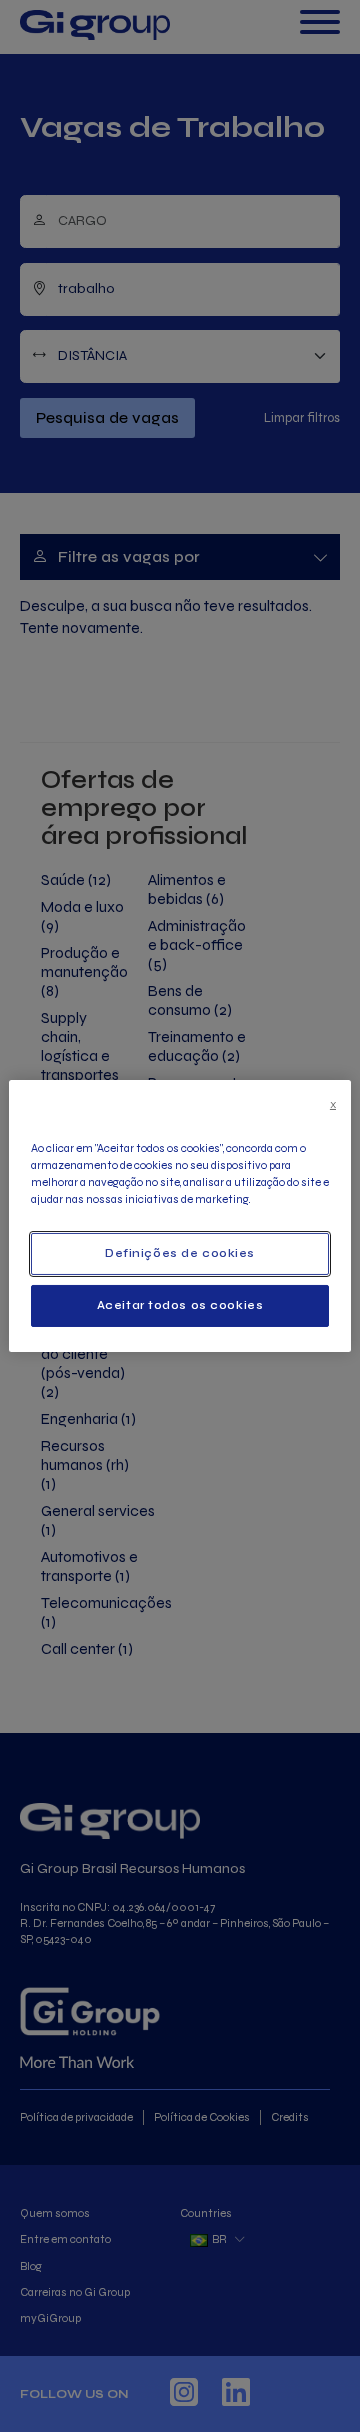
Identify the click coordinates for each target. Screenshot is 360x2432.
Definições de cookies (180, 1253)
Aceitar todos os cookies (180, 1305)
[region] (180, 1216)
